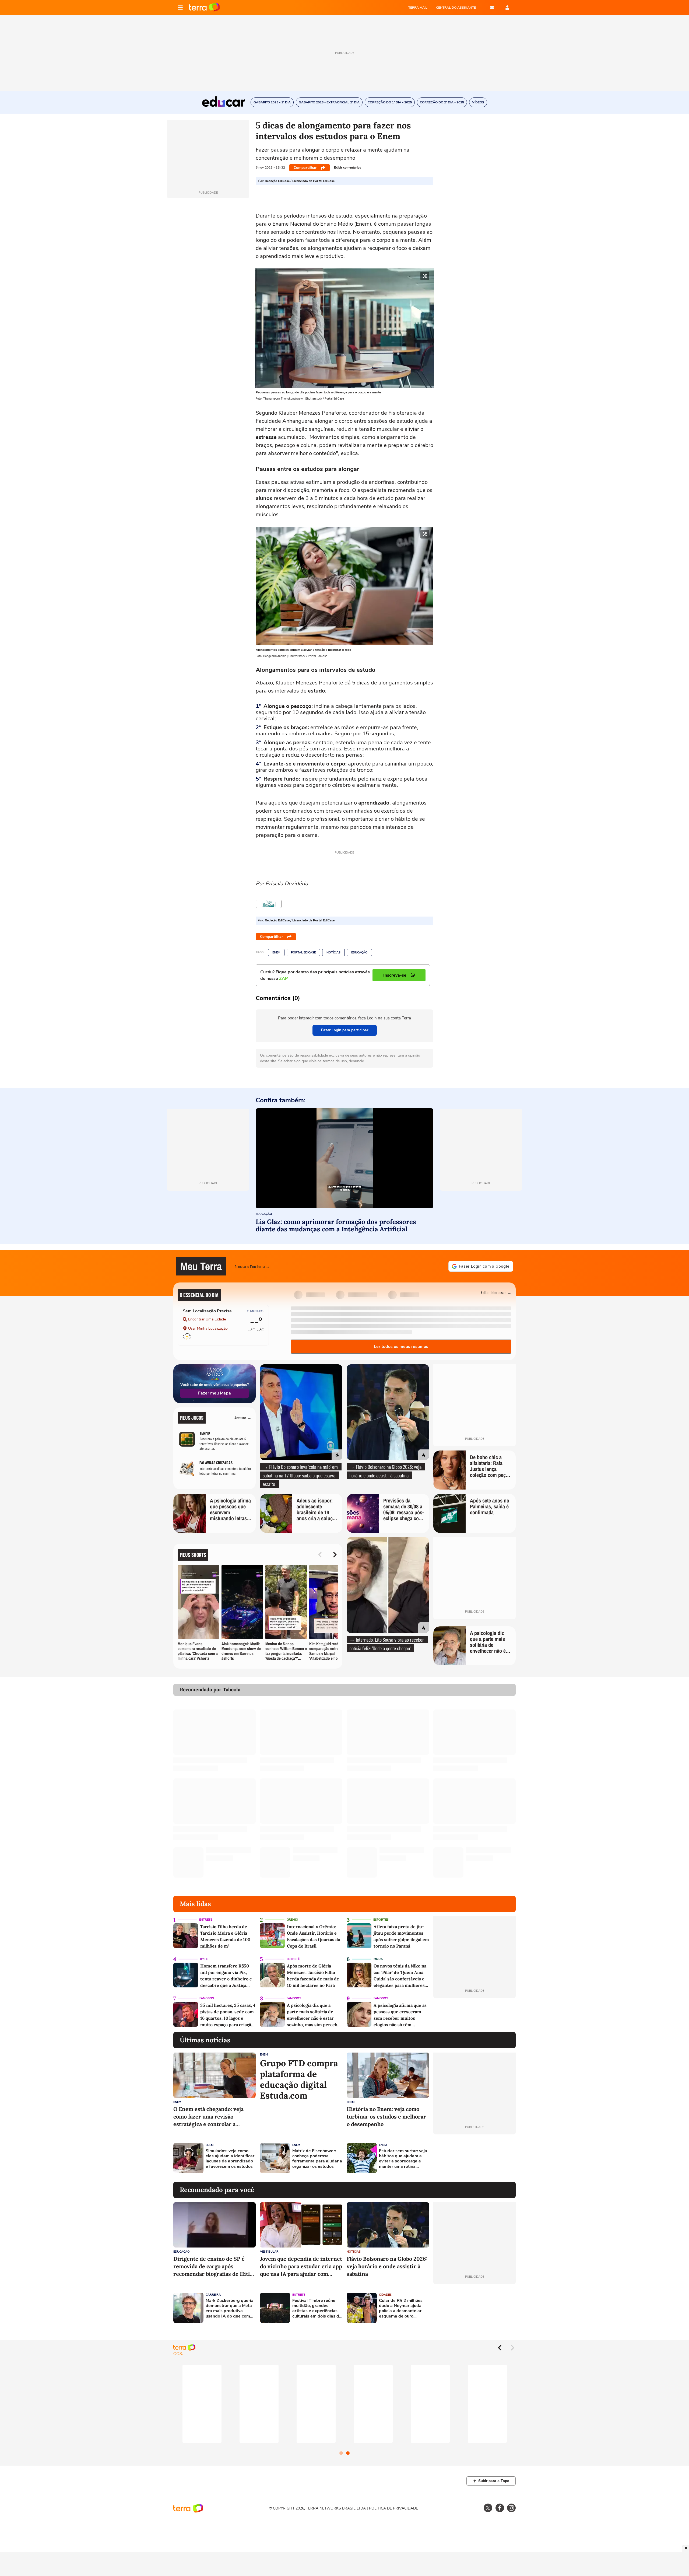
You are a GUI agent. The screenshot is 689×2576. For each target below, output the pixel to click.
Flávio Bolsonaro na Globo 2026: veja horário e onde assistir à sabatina (387, 2266)
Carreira (213, 2295)
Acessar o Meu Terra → (252, 1266)
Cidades (385, 2295)
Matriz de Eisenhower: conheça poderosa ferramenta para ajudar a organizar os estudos (317, 2159)
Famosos (207, 1998)
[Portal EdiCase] (269, 904)
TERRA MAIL (418, 8)
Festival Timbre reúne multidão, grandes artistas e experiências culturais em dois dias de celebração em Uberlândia (317, 2308)
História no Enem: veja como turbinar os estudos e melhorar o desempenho (386, 2117)
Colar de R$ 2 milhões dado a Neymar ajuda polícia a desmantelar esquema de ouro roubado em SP (401, 2308)
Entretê (206, 1920)
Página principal (204, 8)
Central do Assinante (456, 8)
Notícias (333, 953)
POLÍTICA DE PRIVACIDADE (393, 2508)
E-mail (492, 8)
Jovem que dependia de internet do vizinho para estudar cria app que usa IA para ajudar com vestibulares (301, 2266)
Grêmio (292, 1920)
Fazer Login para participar (345, 1030)
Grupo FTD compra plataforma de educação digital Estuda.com (299, 2079)
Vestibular (269, 2252)
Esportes (381, 1920)
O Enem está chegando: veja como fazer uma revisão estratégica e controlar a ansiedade (208, 2117)
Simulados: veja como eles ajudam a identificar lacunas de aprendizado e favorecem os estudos (230, 2159)
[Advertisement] (474, 2158)
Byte (204, 1959)
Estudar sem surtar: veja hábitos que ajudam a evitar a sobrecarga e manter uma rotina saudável (403, 2159)
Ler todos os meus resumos (401, 1347)
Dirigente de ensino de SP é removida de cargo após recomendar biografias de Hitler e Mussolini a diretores (214, 2266)
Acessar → (243, 1418)
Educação (359, 953)
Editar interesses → (496, 1292)
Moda (378, 1959)
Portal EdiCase (303, 953)
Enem (276, 953)
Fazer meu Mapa (215, 1393)
